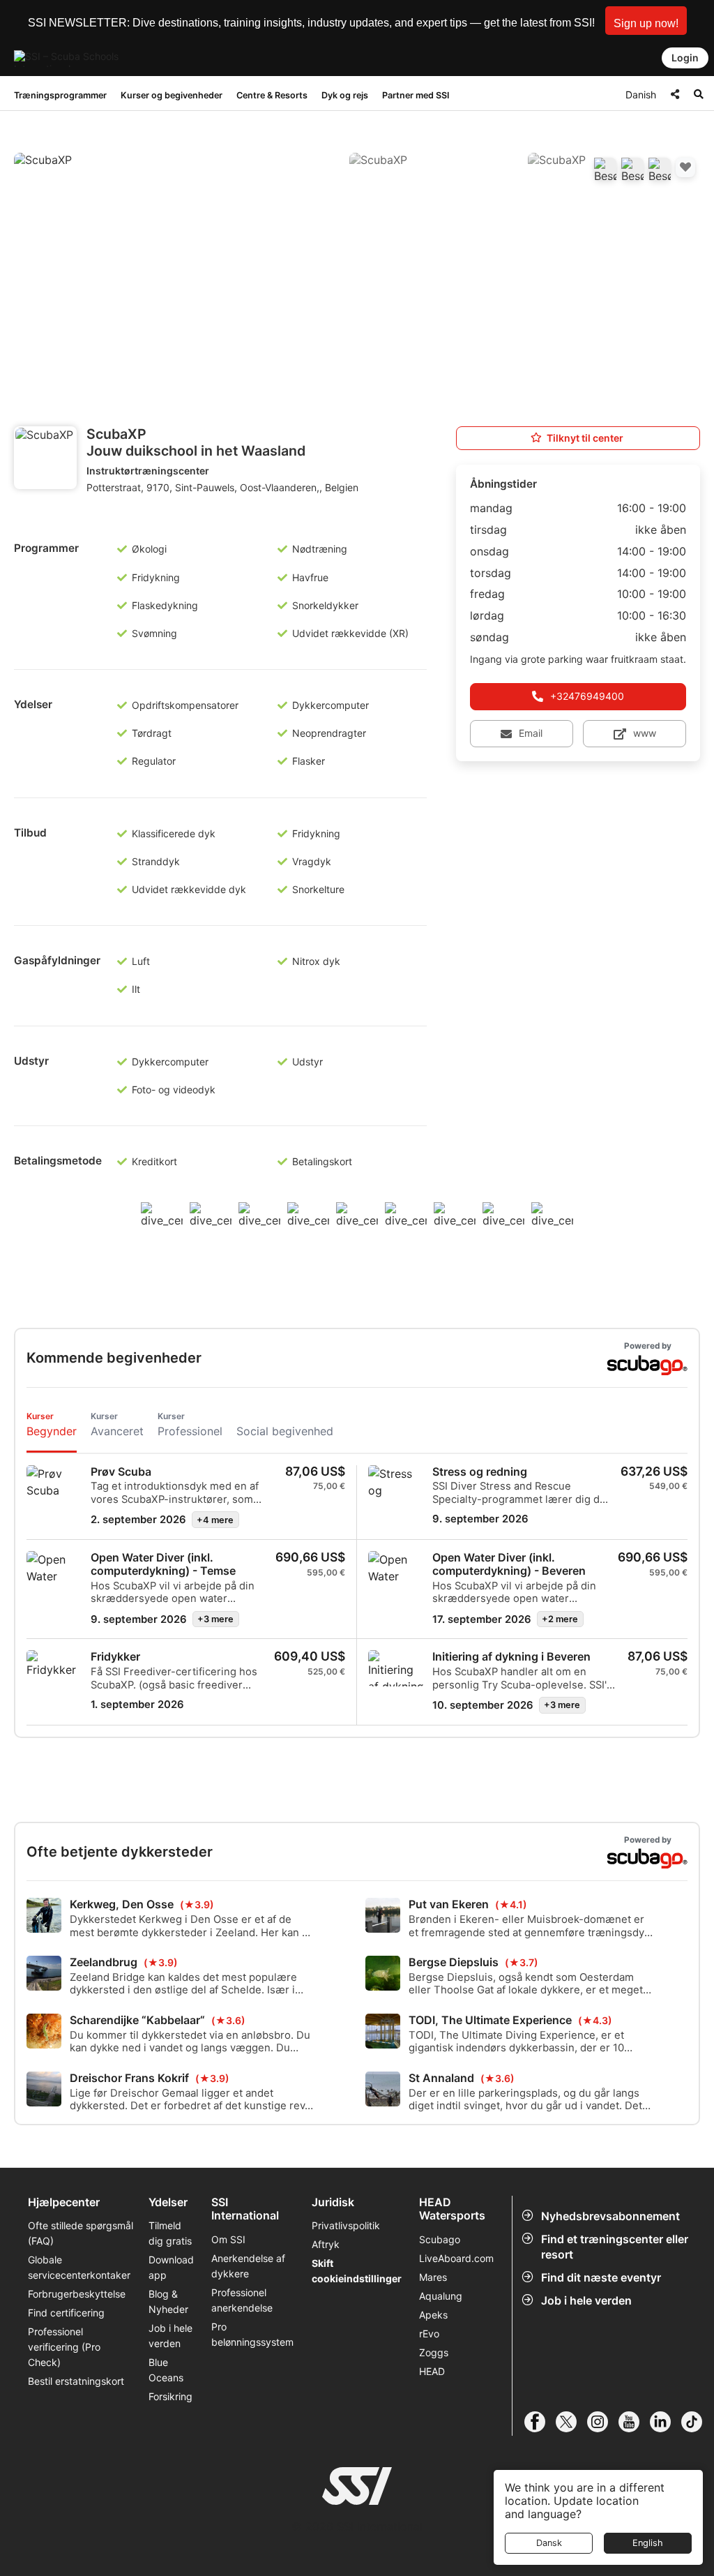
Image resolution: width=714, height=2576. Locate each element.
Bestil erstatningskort (76, 2381)
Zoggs (434, 2352)
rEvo (429, 2334)
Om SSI (228, 2239)
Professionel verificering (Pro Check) (64, 2347)
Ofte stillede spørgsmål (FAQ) (81, 2233)
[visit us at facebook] (540, 2422)
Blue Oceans (166, 2370)
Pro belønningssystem (252, 2334)
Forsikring (170, 2396)
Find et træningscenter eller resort (615, 2247)
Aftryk (326, 2244)
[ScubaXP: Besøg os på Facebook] (605, 169)
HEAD (432, 2371)
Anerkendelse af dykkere (248, 2266)
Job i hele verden (586, 2300)
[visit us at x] (571, 2422)
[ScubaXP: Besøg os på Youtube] (632, 169)
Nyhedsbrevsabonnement (610, 2216)
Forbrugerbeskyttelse (77, 2294)
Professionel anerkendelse (242, 2300)
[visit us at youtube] (634, 2422)
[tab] (52, 1426)
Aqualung (441, 2296)
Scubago (440, 2239)
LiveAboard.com (456, 2258)
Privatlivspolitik (346, 2225)
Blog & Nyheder (168, 2301)
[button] (646, 21)
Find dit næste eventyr (601, 2277)
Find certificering (66, 2313)
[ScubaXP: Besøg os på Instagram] (660, 169)
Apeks (433, 2315)
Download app (171, 2267)
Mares (433, 2277)
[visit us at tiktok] (697, 2422)
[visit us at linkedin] (666, 2422)
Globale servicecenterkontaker (79, 2267)
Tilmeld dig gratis (170, 2233)
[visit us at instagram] (603, 2422)
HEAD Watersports (452, 2209)
